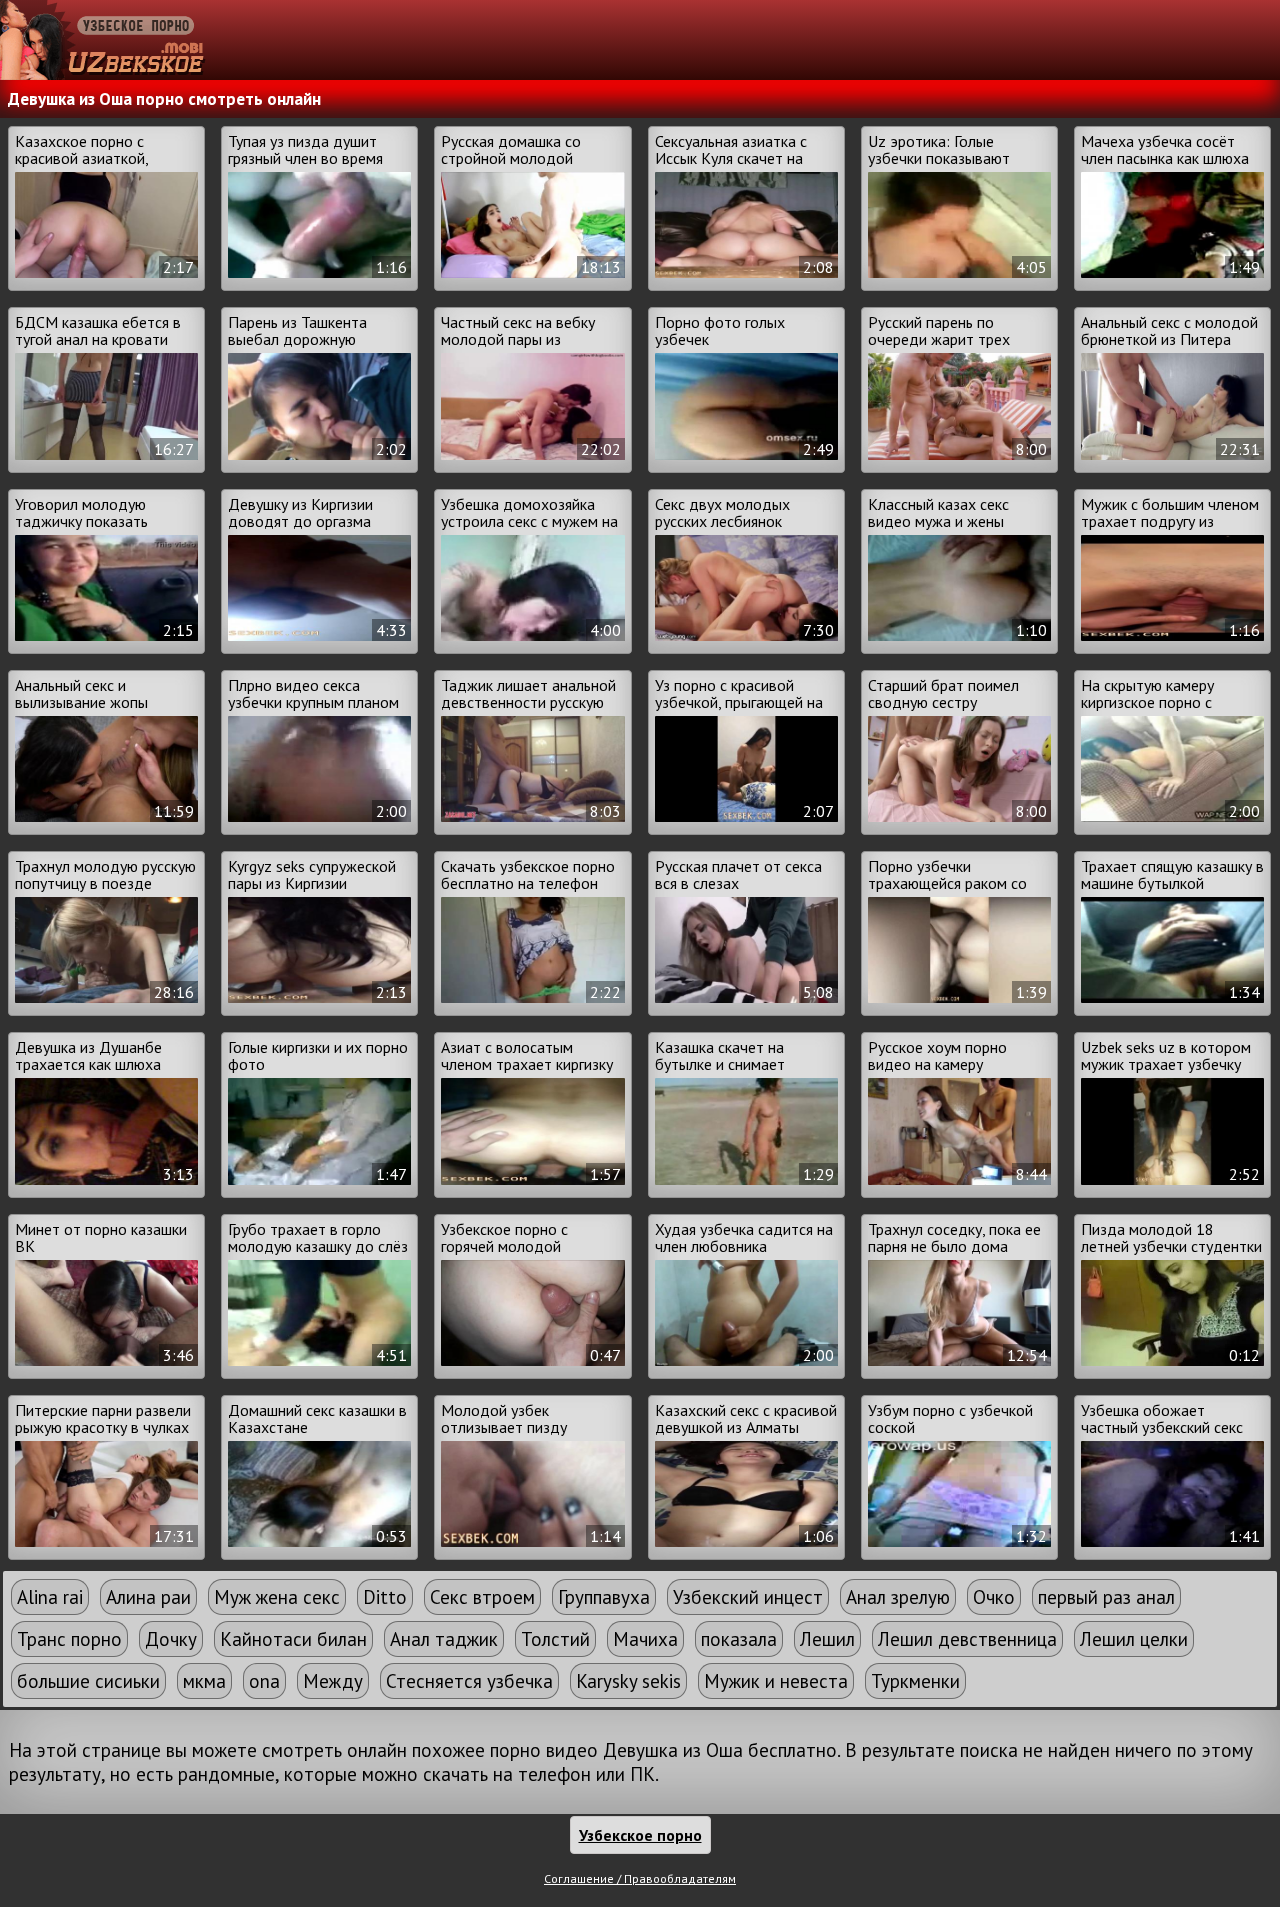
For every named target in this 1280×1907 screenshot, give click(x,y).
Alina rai (50, 1597)
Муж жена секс (277, 1597)
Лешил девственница (967, 1639)
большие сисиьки (88, 1681)
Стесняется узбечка (469, 1681)
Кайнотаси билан (293, 1639)
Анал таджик (444, 1639)
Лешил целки (1134, 1639)
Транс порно (69, 1639)
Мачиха (645, 1639)
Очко (994, 1597)
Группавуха (604, 1597)
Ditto (385, 1597)
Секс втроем (482, 1597)
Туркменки (915, 1681)
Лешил (827, 1639)
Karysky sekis (628, 1681)
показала (739, 1639)
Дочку (171, 1639)
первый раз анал (1106, 1597)
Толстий (555, 1639)
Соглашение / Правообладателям (640, 1878)
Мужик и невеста (776, 1681)
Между (333, 1681)
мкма (204, 1681)
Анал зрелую (898, 1597)
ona (264, 1681)
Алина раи (148, 1597)
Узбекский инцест (748, 1597)
